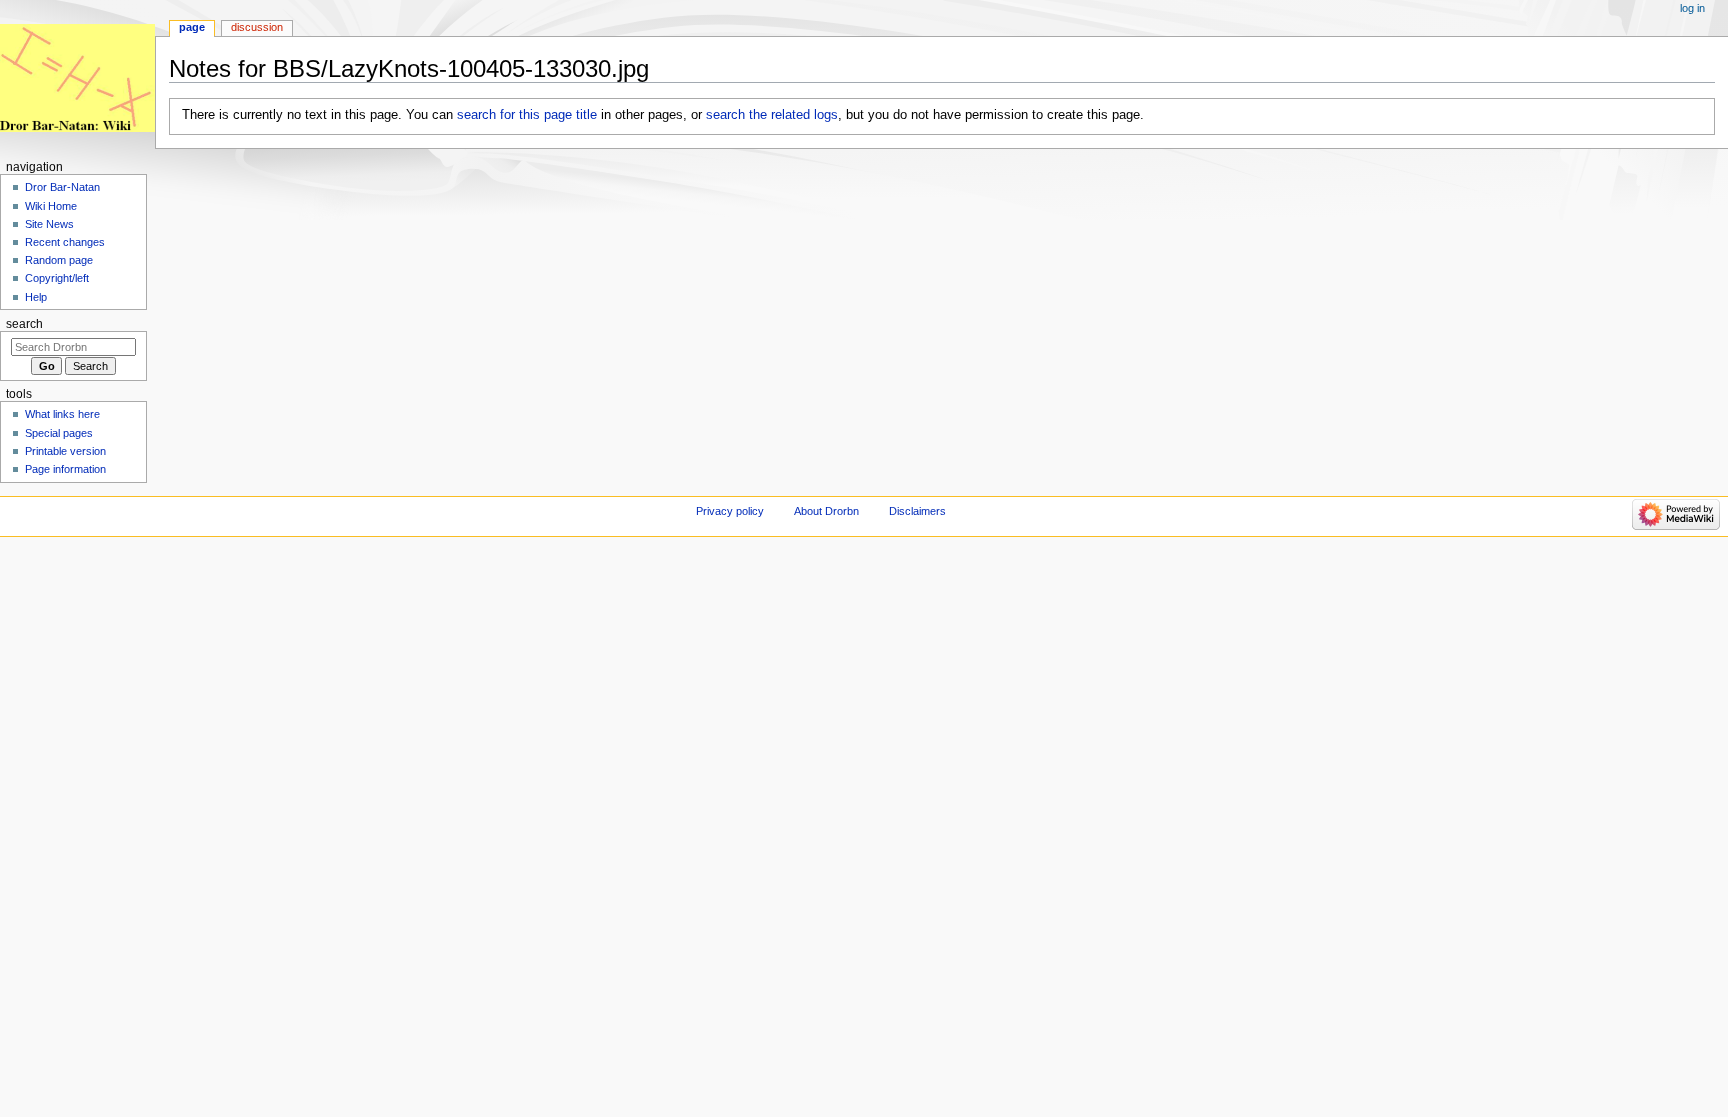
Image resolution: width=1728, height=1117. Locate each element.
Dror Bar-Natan (62, 187)
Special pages (59, 433)
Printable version (65, 451)
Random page (59, 260)
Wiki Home (51, 206)
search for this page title (527, 115)
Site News (49, 224)
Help (36, 297)
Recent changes (65, 242)
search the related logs (772, 115)
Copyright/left (57, 278)
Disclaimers (917, 511)
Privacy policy (730, 511)
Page (192, 27)
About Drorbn (826, 511)
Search (24, 324)
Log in (1692, 8)
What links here (62, 414)
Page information (65, 469)
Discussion (257, 27)
